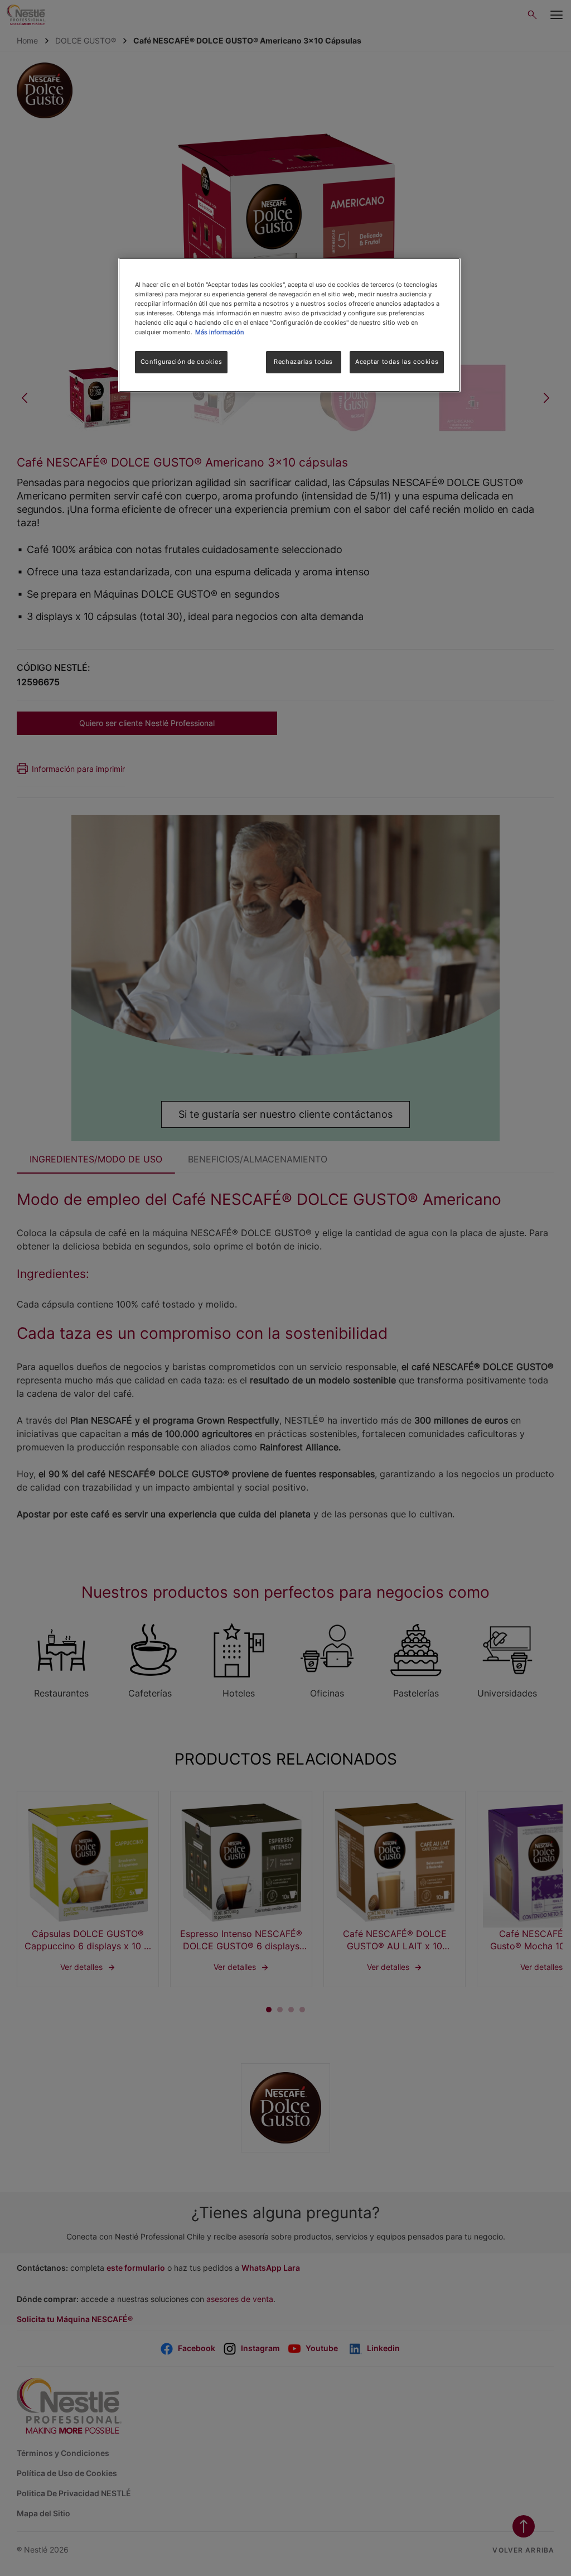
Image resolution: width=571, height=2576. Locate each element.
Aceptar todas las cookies (397, 362)
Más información (219, 332)
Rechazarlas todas (303, 362)
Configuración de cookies (182, 362)
